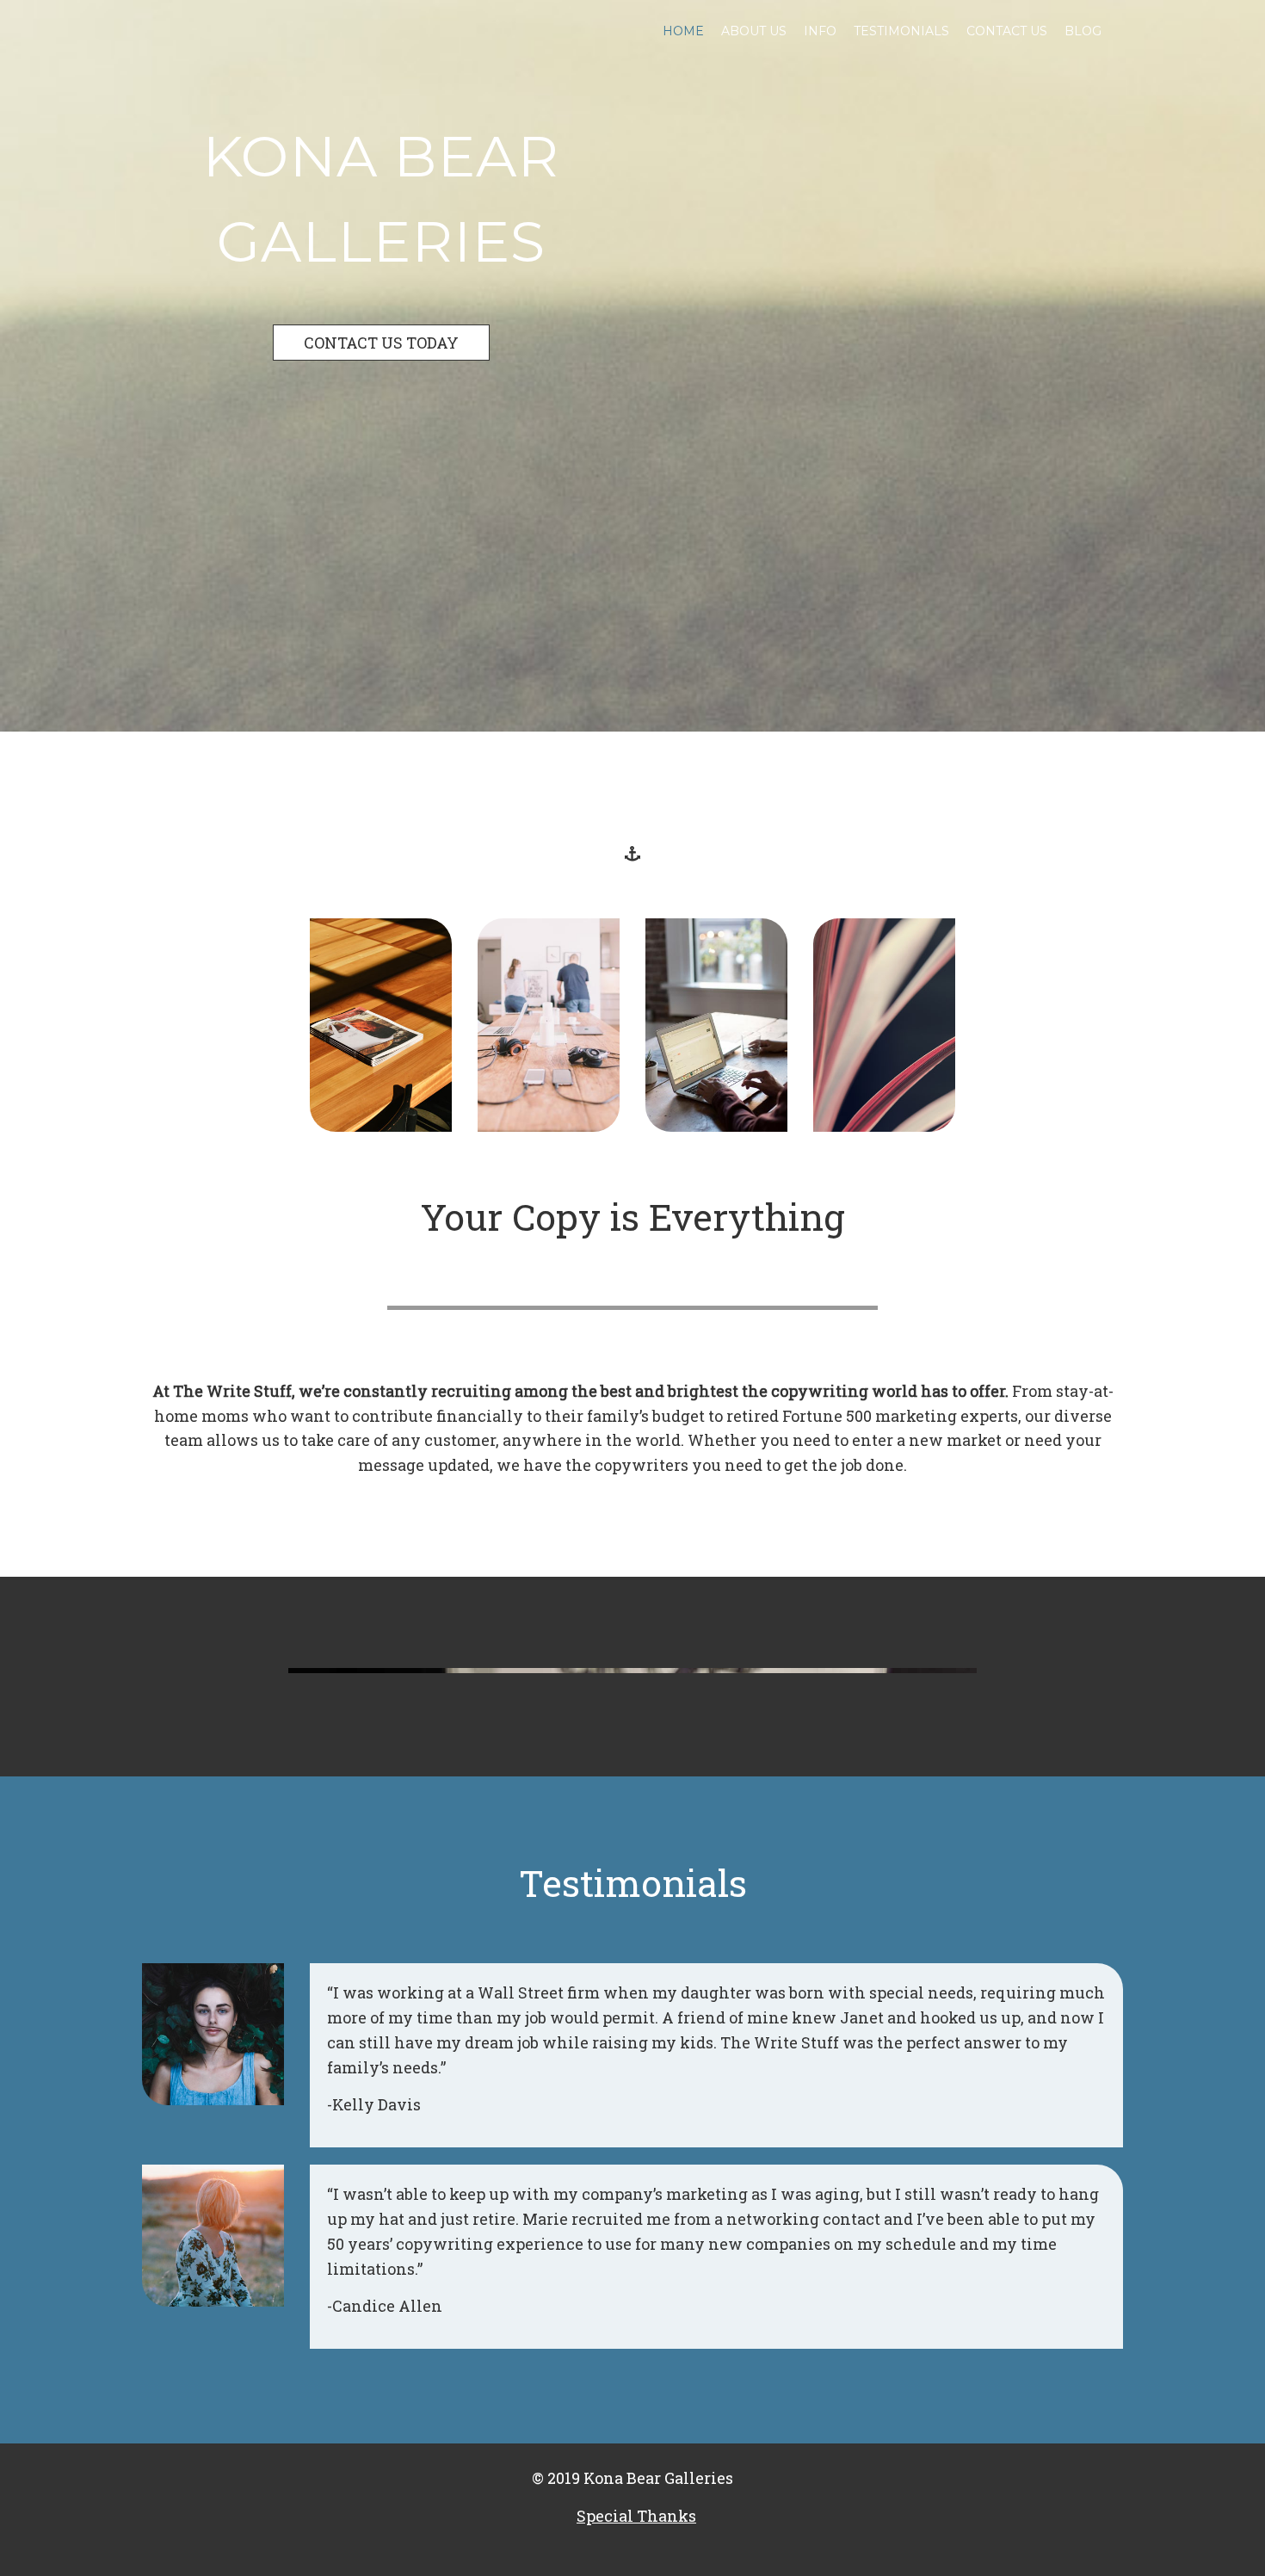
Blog (1083, 31)
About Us (754, 31)
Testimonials (901, 31)
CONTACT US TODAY (381, 343)
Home (683, 31)
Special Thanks (636, 2516)
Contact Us (1007, 31)
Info (820, 31)
